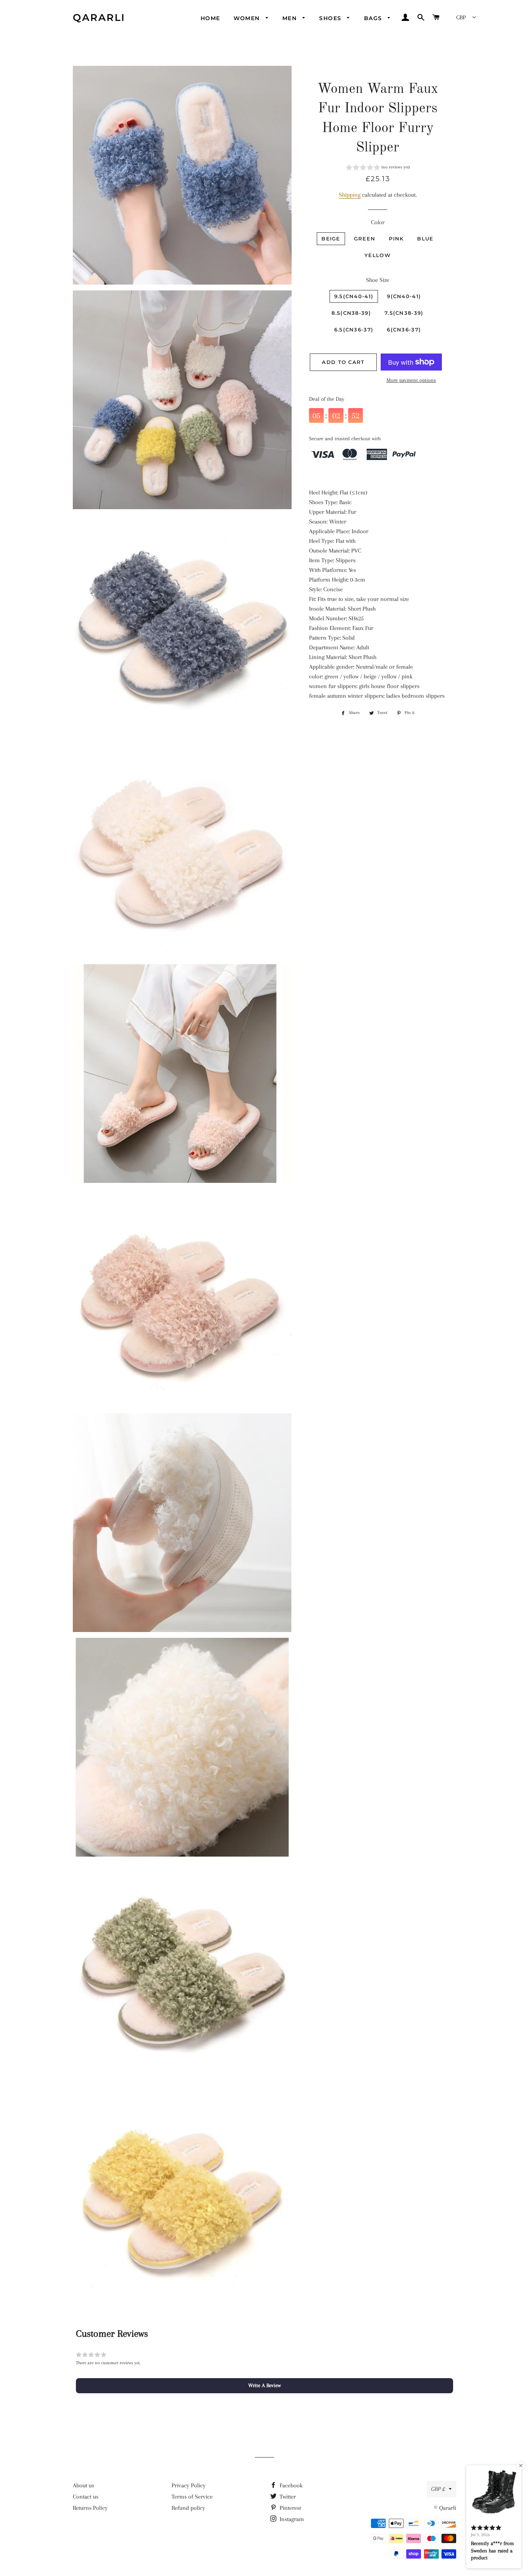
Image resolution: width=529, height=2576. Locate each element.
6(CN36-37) (404, 330)
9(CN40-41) (404, 296)
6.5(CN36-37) (354, 330)
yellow (378, 255)
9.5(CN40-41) (354, 296)
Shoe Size (378, 280)
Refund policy (188, 2508)
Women (248, 18)
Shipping (350, 195)
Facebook (290, 2485)
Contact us (86, 2497)
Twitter (287, 2497)
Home (210, 18)
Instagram (291, 2519)
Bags (374, 18)
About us (83, 2485)
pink (396, 239)
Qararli (99, 17)
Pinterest (289, 2508)
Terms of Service (192, 2497)
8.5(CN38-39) (351, 313)
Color (378, 222)
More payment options (411, 380)
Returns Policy (90, 2508)
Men (291, 18)
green (365, 239)
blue (425, 239)
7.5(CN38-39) (404, 313)
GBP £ (438, 2489)
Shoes (331, 18)
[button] (378, 168)
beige (331, 239)
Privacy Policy (189, 2485)
